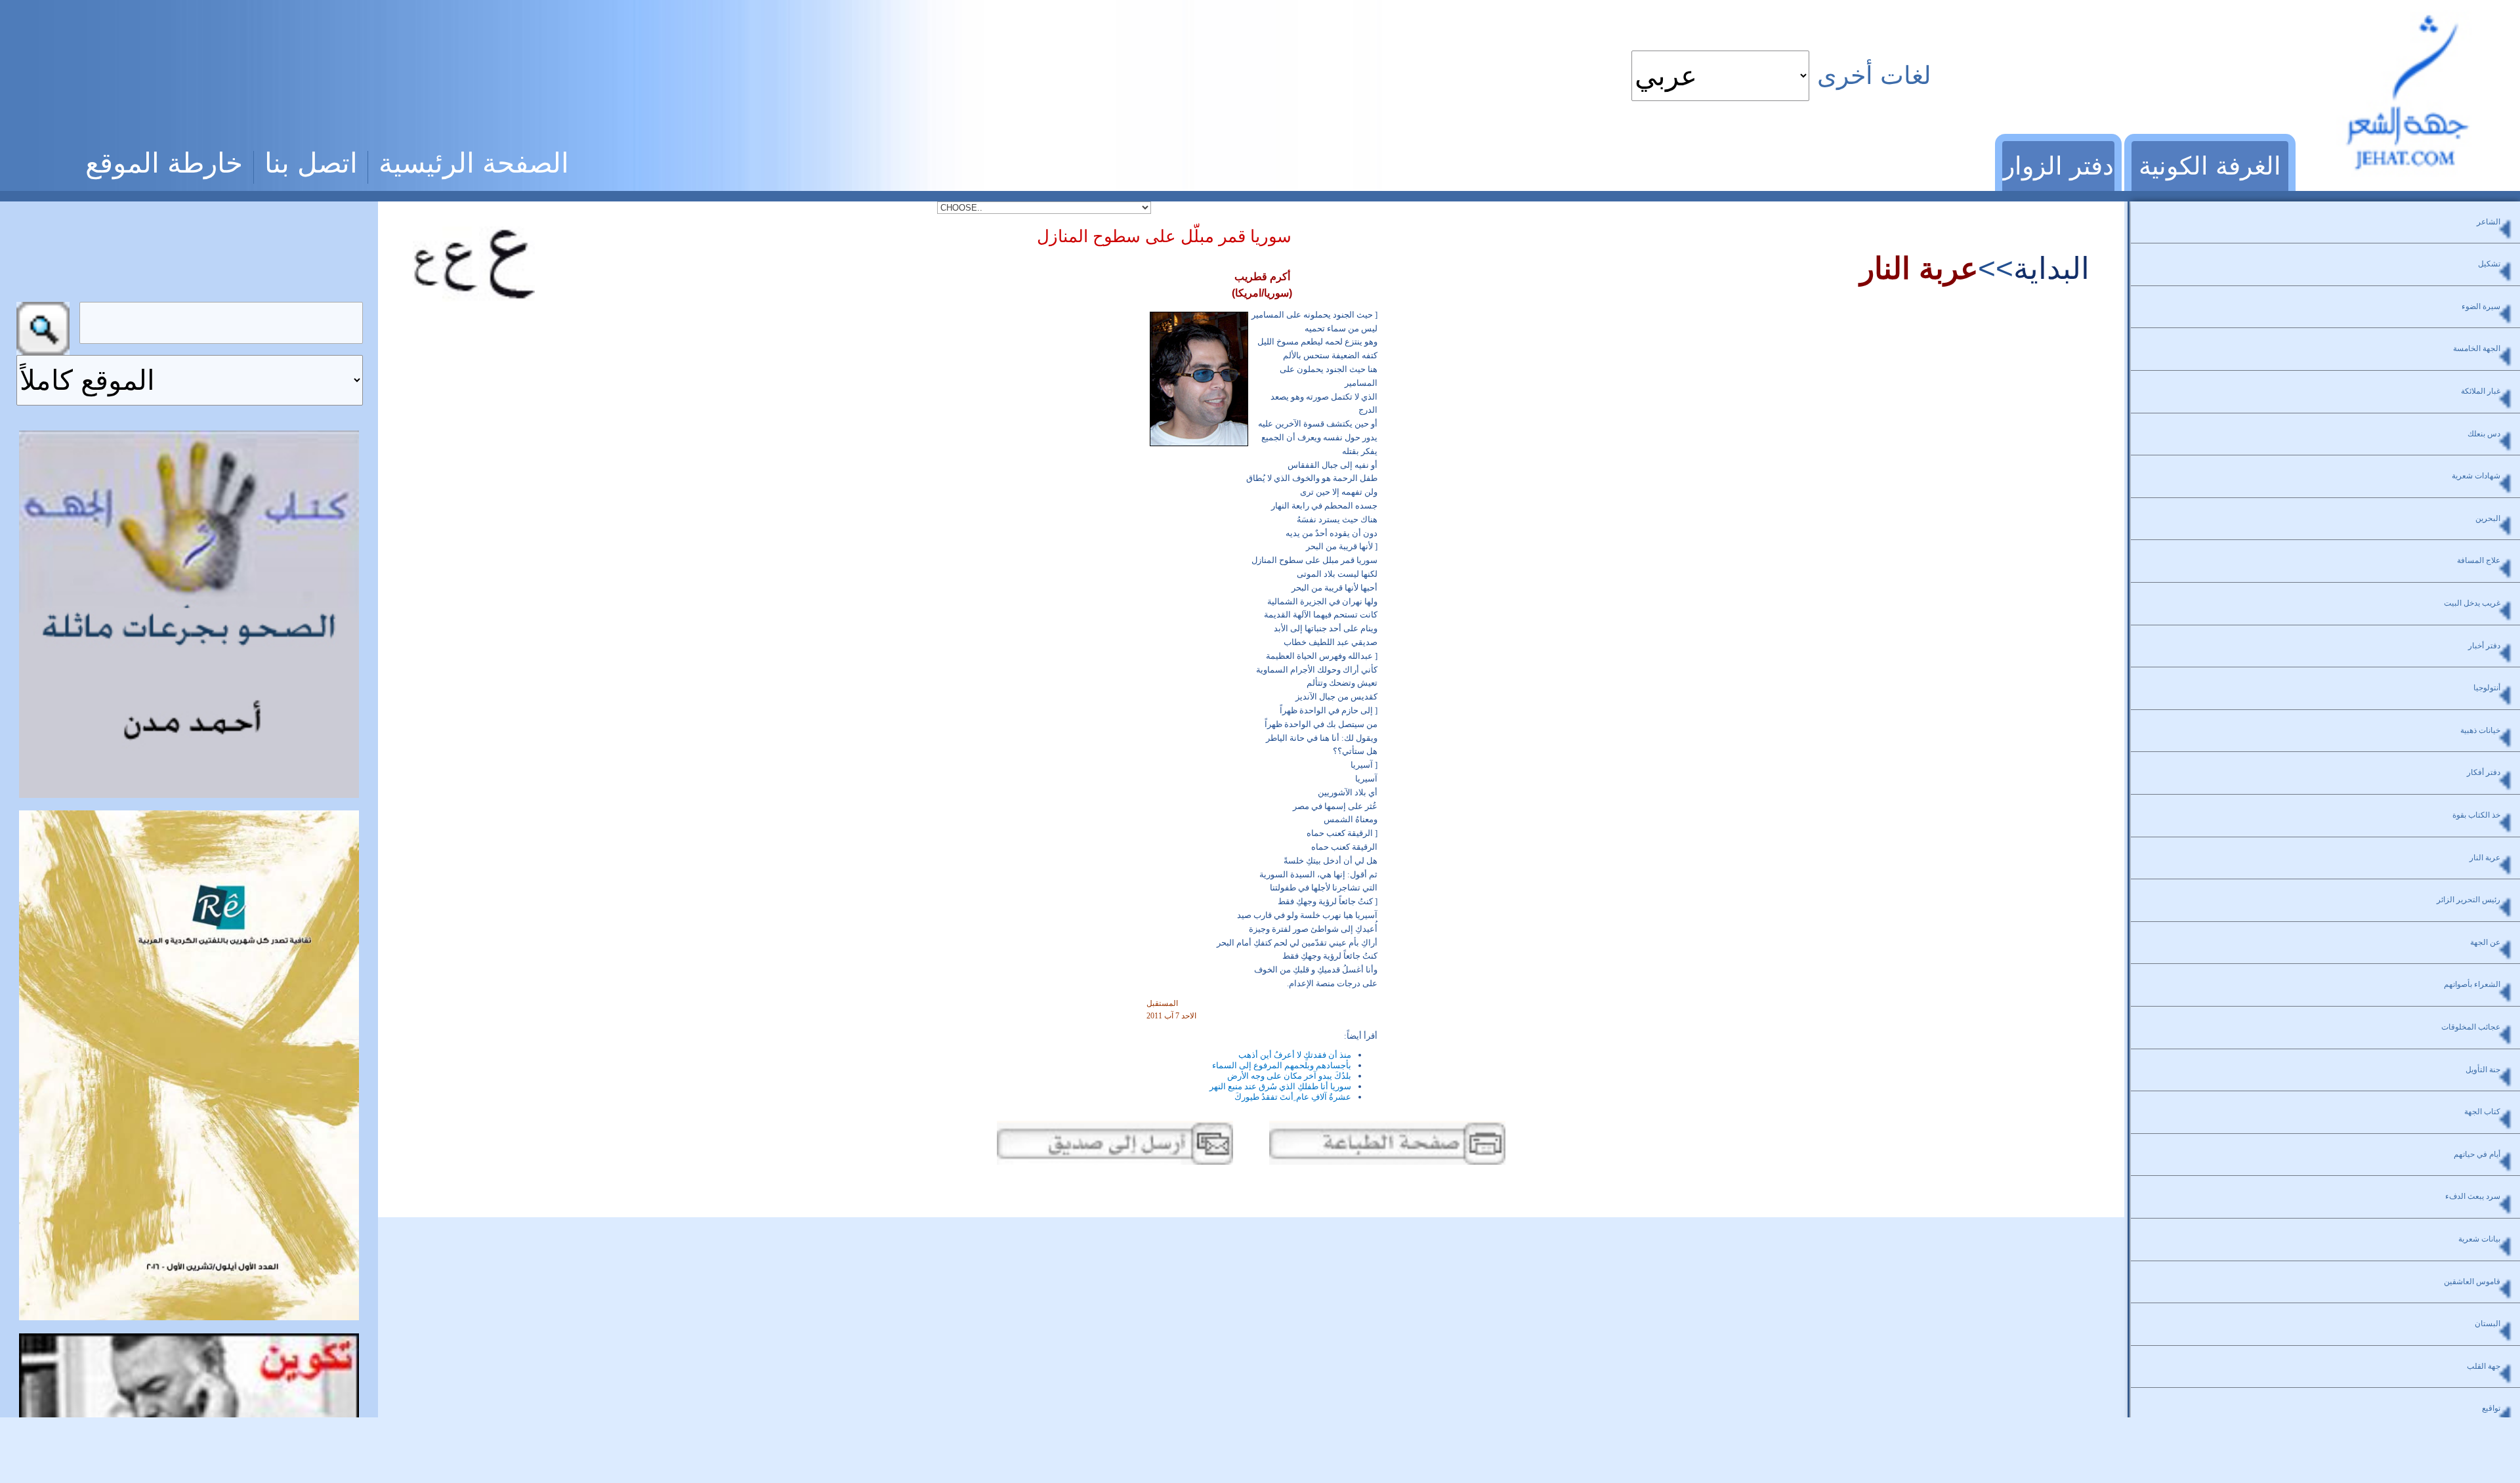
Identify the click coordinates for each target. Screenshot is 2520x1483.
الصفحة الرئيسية (474, 163)
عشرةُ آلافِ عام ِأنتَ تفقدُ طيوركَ (1293, 1097)
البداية (2051, 268)
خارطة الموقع (164, 163)
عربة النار (1919, 268)
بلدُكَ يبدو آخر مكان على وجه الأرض (1289, 1076)
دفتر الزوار (2058, 166)
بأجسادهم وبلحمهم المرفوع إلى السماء (1282, 1065)
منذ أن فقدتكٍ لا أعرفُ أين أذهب (1295, 1055)
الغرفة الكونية (2210, 166)
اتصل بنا (311, 163)
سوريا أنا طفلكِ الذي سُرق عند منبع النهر (1280, 1086)
